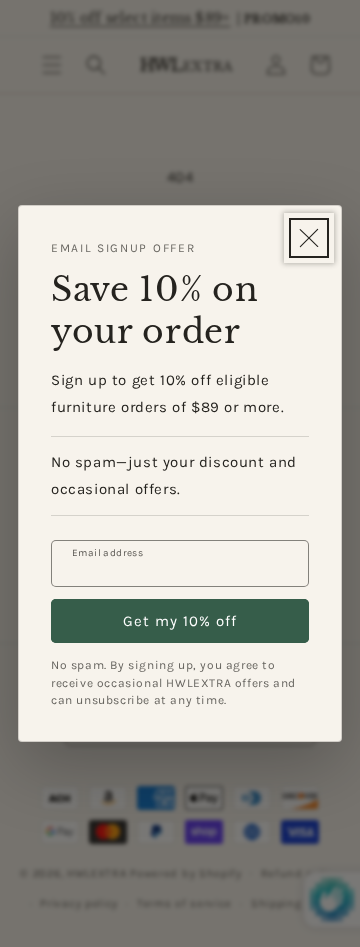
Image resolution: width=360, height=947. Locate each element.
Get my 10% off (180, 621)
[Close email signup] (309, 238)
